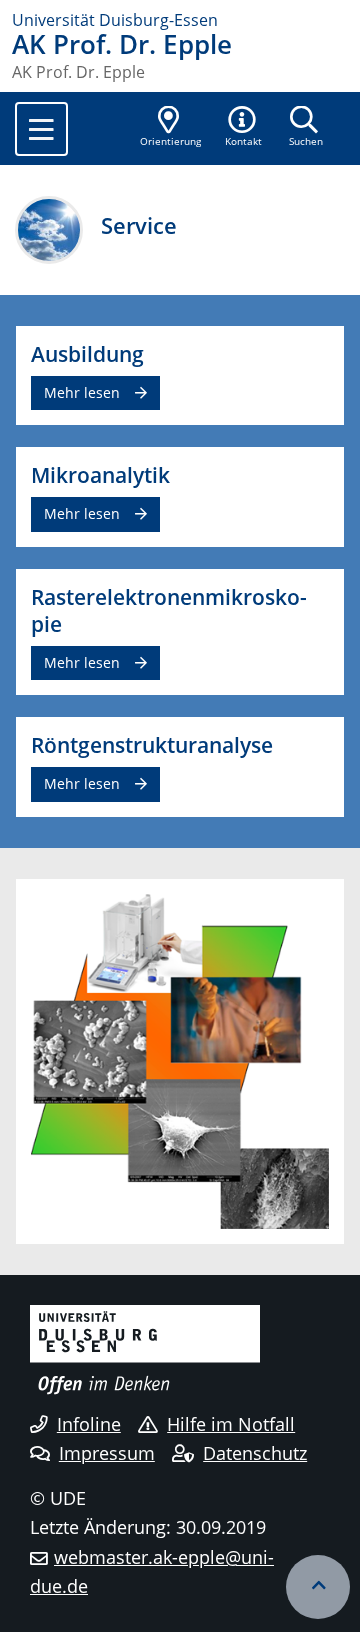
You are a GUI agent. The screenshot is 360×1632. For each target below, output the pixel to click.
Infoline (89, 1424)
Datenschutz (255, 1453)
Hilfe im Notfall (231, 1424)
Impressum (107, 1453)
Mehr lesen (82, 392)
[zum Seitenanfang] (318, 1587)
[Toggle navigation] (41, 129)
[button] (244, 128)
